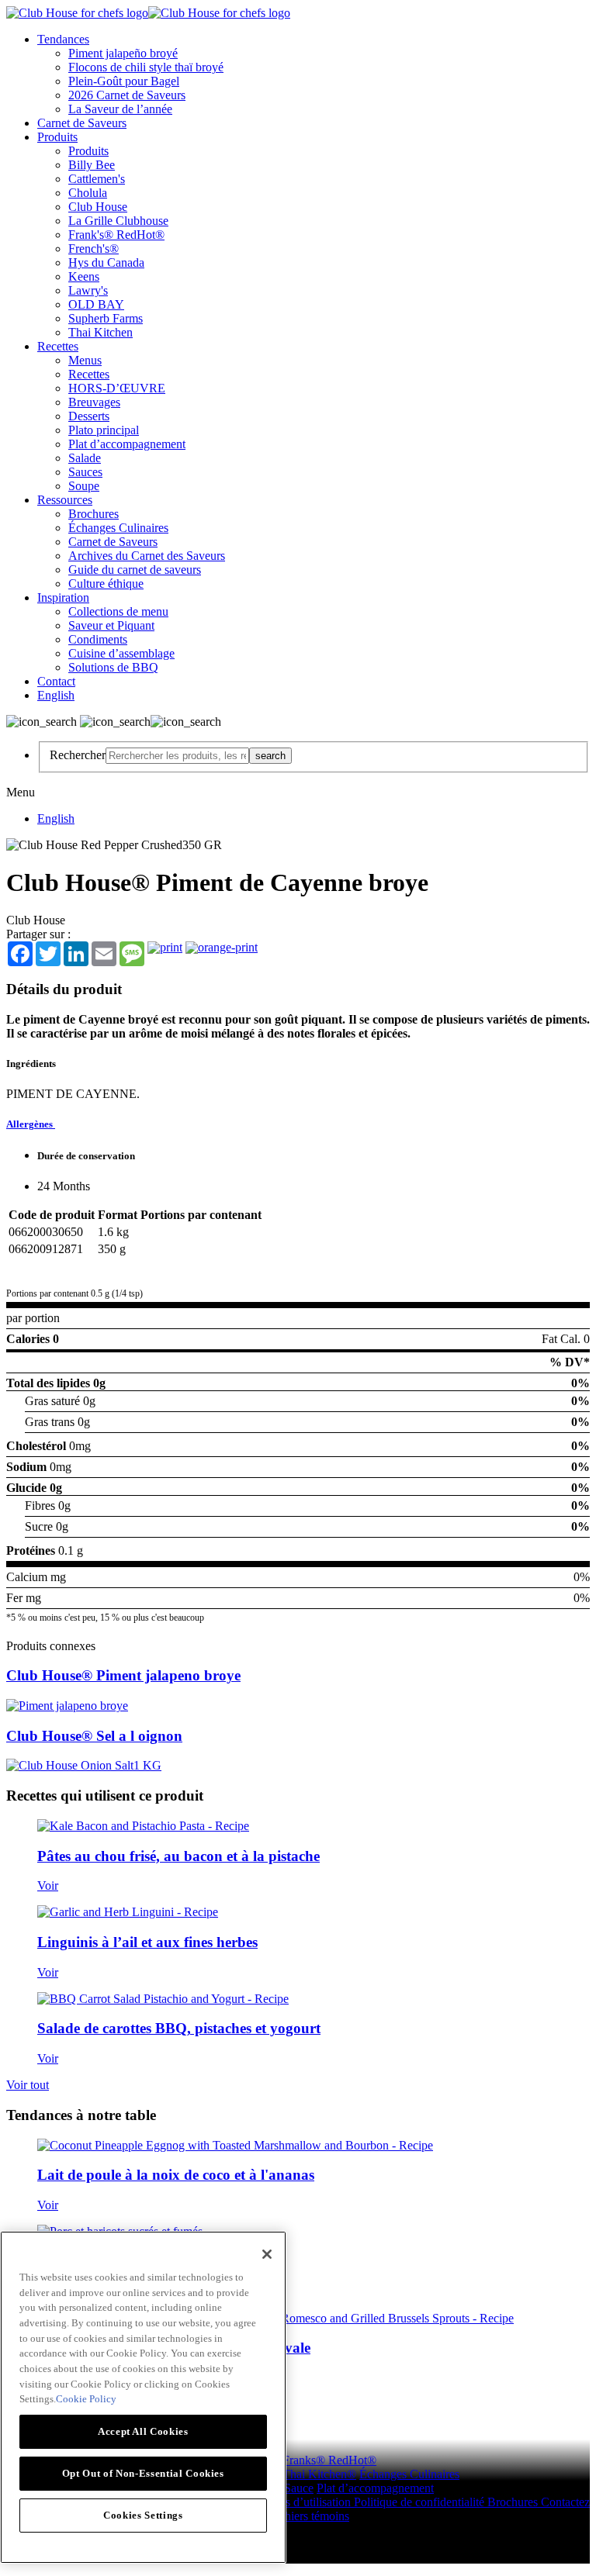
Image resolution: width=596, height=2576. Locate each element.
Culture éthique (106, 584)
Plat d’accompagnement (127, 444)
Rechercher (78, 755)
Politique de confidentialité (421, 2502)
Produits (57, 137)
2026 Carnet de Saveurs (127, 95)
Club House (98, 207)
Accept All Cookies (143, 2431)
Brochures (94, 514)
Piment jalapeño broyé (123, 53)
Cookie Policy (86, 2399)
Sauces (85, 472)
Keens (84, 276)
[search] (177, 756)
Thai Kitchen (100, 332)
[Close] (267, 2254)
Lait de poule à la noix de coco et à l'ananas (176, 2175)
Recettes (58, 346)
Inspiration (63, 597)
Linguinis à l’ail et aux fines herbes (147, 1942)
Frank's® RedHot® (116, 235)
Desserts (89, 416)
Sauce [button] (299, 2488)
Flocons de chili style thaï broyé (146, 67)
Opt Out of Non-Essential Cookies (143, 2473)
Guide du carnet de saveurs (135, 570)
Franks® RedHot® (329, 2460)
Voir (48, 1885)
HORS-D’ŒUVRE (117, 388)
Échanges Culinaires (118, 528)
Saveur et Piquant (111, 625)
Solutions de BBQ (113, 667)
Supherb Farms (106, 318)
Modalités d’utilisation (298, 2502)
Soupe (84, 486)
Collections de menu (118, 611)
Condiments (98, 639)
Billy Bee (92, 165)
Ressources (65, 500)
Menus (85, 360)
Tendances (63, 39)
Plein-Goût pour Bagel (124, 81)
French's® (94, 249)
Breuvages (94, 402)
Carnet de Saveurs (82, 123)
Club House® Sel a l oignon (94, 1736)
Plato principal (104, 430)
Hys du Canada (106, 262)
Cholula (88, 193)
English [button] (56, 695)
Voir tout (28, 2085)
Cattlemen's (97, 179)
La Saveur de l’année (120, 109)
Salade (85, 458)
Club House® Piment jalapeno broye (123, 1675)
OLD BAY (96, 304)
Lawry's (88, 290)
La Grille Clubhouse (118, 221)
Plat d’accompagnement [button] (375, 2488)
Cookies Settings (143, 2515)
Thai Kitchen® (319, 2474)
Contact (56, 681)
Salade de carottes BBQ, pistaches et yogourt (179, 2028)
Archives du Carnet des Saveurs (147, 556)
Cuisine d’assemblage (121, 653)
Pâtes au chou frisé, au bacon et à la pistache (178, 1856)
